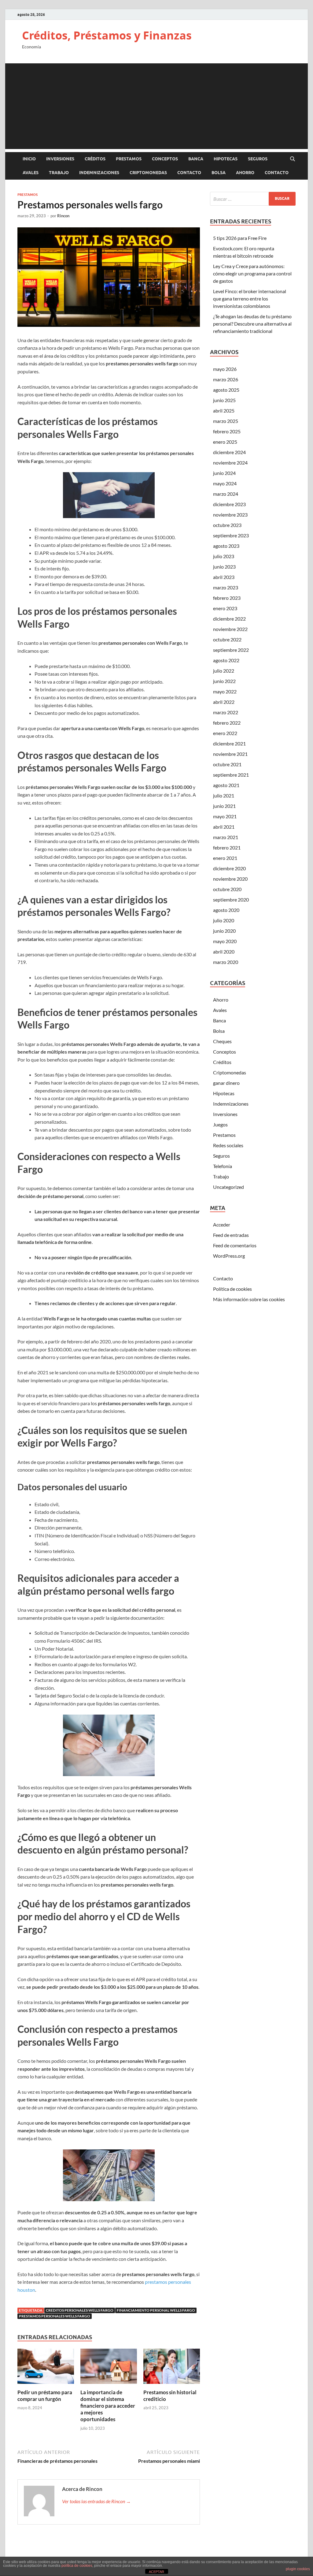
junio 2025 (224, 400)
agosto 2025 (226, 390)
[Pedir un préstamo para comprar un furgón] (46, 2368)
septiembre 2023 (231, 535)
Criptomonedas (148, 173)
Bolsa (219, 173)
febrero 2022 (227, 723)
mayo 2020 (225, 941)
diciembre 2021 (229, 743)
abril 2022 (224, 702)
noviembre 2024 (230, 463)
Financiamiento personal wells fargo (156, 2310)
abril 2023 (224, 577)
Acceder (222, 1225)
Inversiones (60, 159)
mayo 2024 (225, 483)
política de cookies (77, 2566)
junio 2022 (224, 681)
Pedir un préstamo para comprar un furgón (45, 2396)
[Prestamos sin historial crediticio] (172, 2368)
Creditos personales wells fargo (80, 2310)
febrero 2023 (227, 598)
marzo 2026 (226, 379)
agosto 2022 (226, 660)
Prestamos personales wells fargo (55, 2316)
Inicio (29, 159)
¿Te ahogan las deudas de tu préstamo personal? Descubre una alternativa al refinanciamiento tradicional (252, 324)
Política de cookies (232, 1289)
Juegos (220, 1124)
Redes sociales (228, 1145)
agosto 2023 (226, 546)
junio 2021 (224, 806)
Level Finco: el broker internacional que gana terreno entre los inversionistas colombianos (250, 299)
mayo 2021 (225, 816)
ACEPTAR (156, 2572)
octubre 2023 (227, 525)
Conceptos (165, 159)
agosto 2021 (226, 785)
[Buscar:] (253, 199)
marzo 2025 (226, 421)
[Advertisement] (156, 106)
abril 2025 (224, 411)
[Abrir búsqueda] (293, 159)
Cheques (222, 1041)
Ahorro (245, 173)
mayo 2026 (225, 369)
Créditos (95, 159)
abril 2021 (224, 827)
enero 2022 (225, 733)
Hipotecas (226, 159)
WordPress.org (229, 1256)
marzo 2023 (226, 587)
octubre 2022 (227, 639)
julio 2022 (224, 671)
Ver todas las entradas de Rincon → (96, 2501)
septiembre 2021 (231, 775)
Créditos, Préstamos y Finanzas (107, 35)
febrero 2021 (227, 847)
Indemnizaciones (99, 173)
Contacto (189, 173)
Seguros (258, 159)
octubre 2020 (227, 889)
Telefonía (223, 1166)
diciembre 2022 (229, 619)
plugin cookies (298, 2569)
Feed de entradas (231, 1235)
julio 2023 (224, 556)
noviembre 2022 (230, 629)
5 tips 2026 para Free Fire (240, 238)
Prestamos (129, 159)
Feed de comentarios (235, 1245)
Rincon (63, 216)
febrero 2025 (227, 431)
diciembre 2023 (229, 504)
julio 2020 (224, 920)
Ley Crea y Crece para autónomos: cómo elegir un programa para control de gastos (252, 273)
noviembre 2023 (230, 515)
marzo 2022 (226, 712)
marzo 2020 (226, 962)
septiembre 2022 (231, 650)
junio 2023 (224, 567)
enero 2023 (225, 608)
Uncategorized (228, 1187)
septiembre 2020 (231, 900)
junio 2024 (224, 473)
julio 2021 (224, 795)
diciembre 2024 (229, 452)
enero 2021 (225, 858)
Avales (31, 173)
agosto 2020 (226, 910)
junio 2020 (224, 931)
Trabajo (59, 173)
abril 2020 (224, 952)
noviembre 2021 (230, 754)
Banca (196, 159)
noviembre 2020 (230, 879)
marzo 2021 (226, 837)
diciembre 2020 (229, 868)
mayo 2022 (225, 691)
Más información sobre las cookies (249, 1299)
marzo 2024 (226, 494)
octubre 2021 (227, 764)
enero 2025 (225, 442)
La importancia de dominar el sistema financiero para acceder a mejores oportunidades (108, 2406)
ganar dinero (226, 1083)
